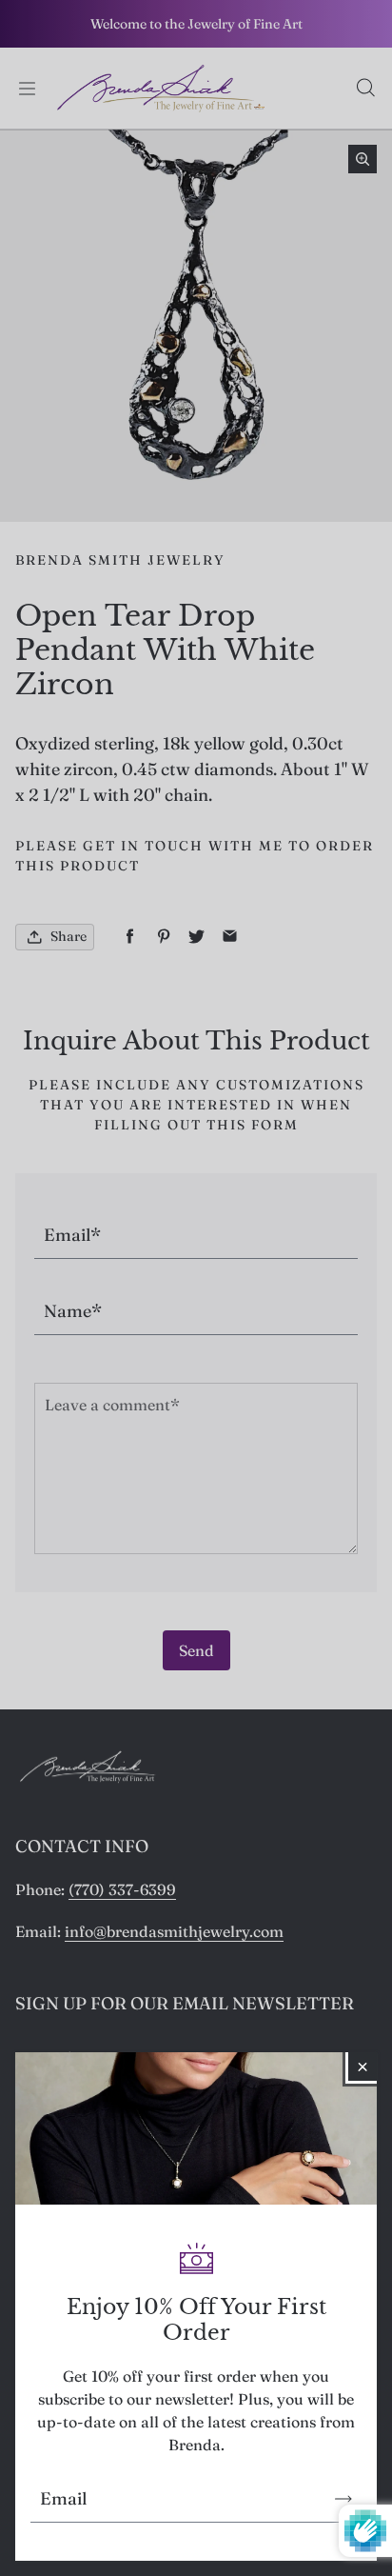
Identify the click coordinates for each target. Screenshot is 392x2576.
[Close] (363, 2067)
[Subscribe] (343, 2499)
